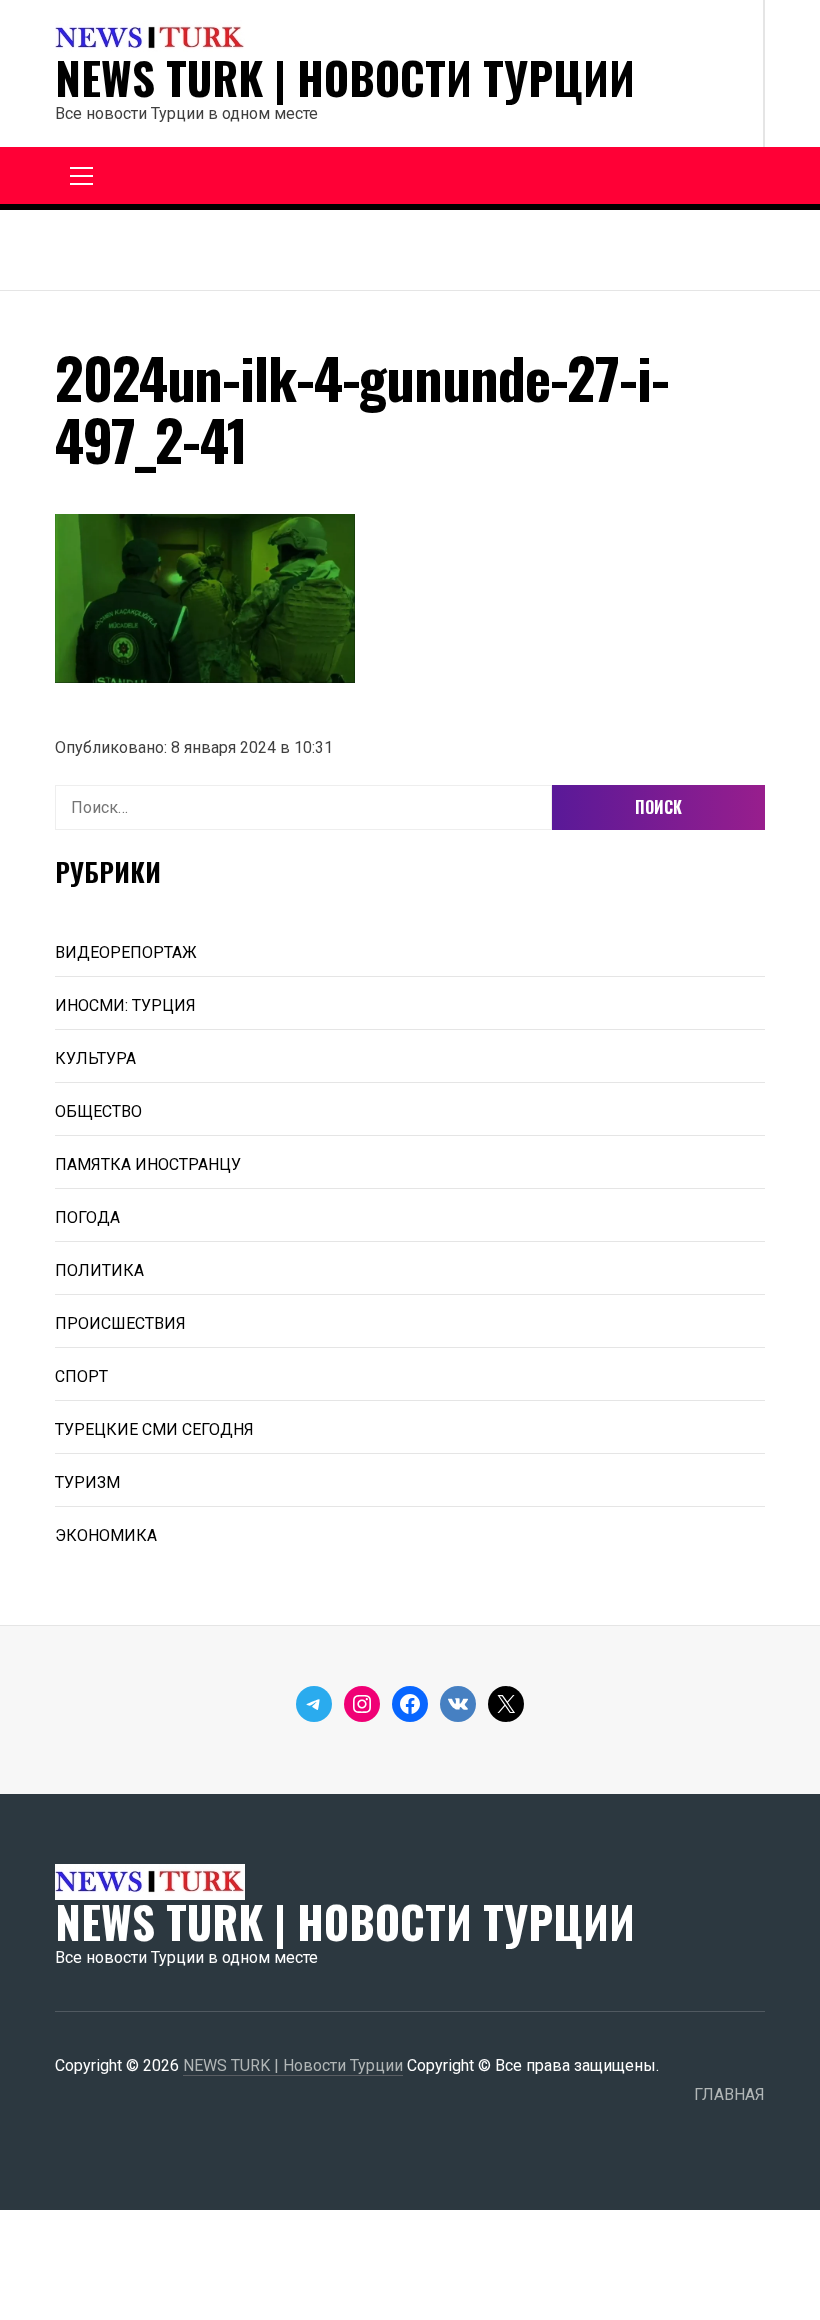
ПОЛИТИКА (99, 1270)
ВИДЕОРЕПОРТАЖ (126, 952)
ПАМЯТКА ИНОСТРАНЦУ (148, 1164)
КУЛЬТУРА (95, 1058)
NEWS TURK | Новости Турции (345, 78)
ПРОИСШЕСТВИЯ (120, 1323)
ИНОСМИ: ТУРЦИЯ (125, 1005)
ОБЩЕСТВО (98, 1111)
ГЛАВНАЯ (729, 2094)
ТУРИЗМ (87, 1482)
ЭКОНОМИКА (106, 1535)
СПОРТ (81, 1376)
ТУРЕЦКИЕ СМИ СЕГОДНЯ (154, 1429)
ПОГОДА (87, 1217)
